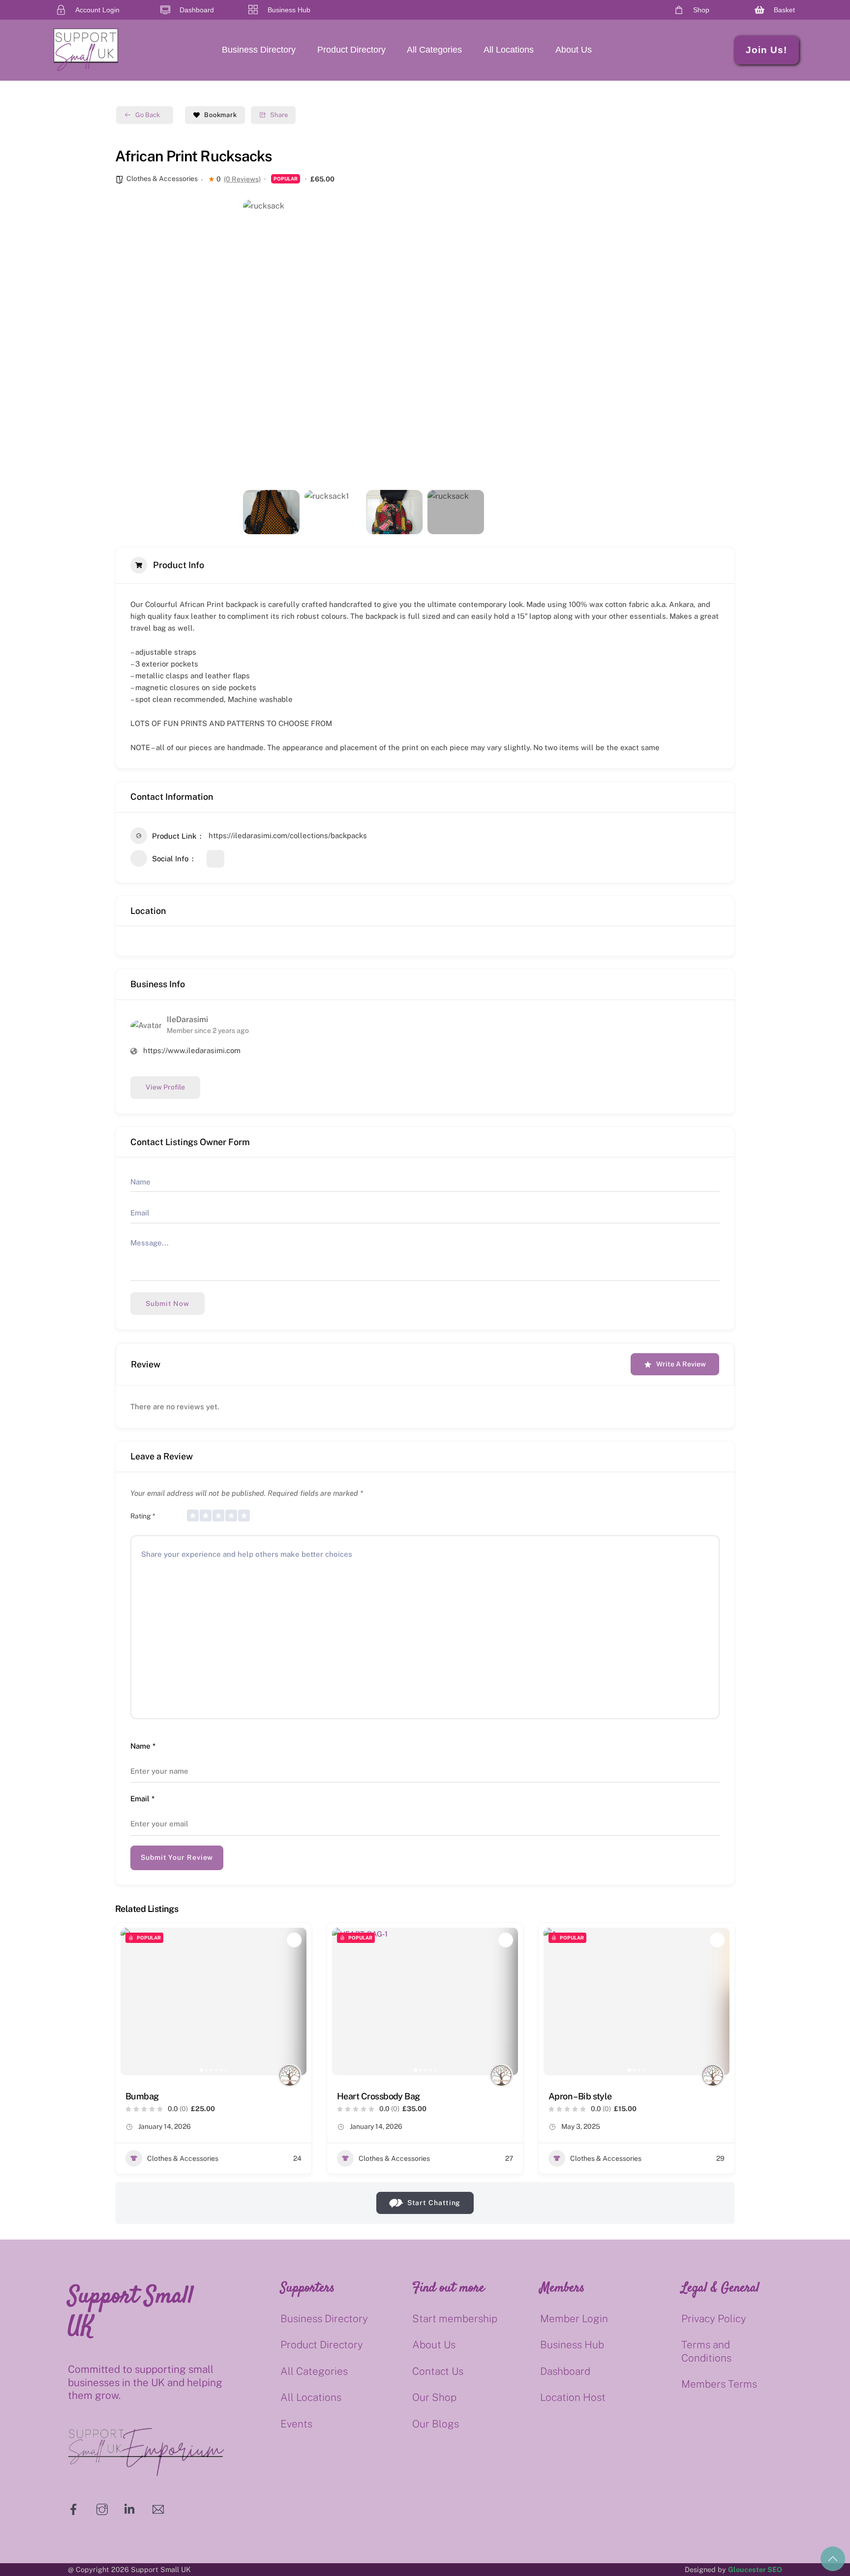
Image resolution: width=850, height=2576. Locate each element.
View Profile (165, 1087)
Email (142, 1799)
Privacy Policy (714, 2318)
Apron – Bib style (580, 2096)
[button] (258, 342)
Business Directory (259, 50)
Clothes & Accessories (162, 179)
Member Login (574, 2318)
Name (143, 1746)
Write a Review (681, 1364)
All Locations (509, 50)
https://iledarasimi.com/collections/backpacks (288, 835)
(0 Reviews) (242, 179)
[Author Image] (290, 2075)
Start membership (455, 2318)
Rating (143, 1516)
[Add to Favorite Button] (294, 1940)
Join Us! (766, 50)
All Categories (434, 50)
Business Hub (572, 2345)
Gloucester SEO (755, 2569)
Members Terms (719, 2384)
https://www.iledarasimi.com (192, 1050)
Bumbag (142, 2096)
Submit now (167, 1303)
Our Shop (434, 2397)
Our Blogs (436, 2424)
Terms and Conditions (706, 2351)
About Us (574, 50)
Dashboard (565, 2371)
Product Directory (351, 50)
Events (296, 2424)
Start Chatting (434, 2203)
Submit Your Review (177, 1857)
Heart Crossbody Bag (379, 2096)
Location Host (573, 2397)
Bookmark (221, 115)
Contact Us (438, 2371)
